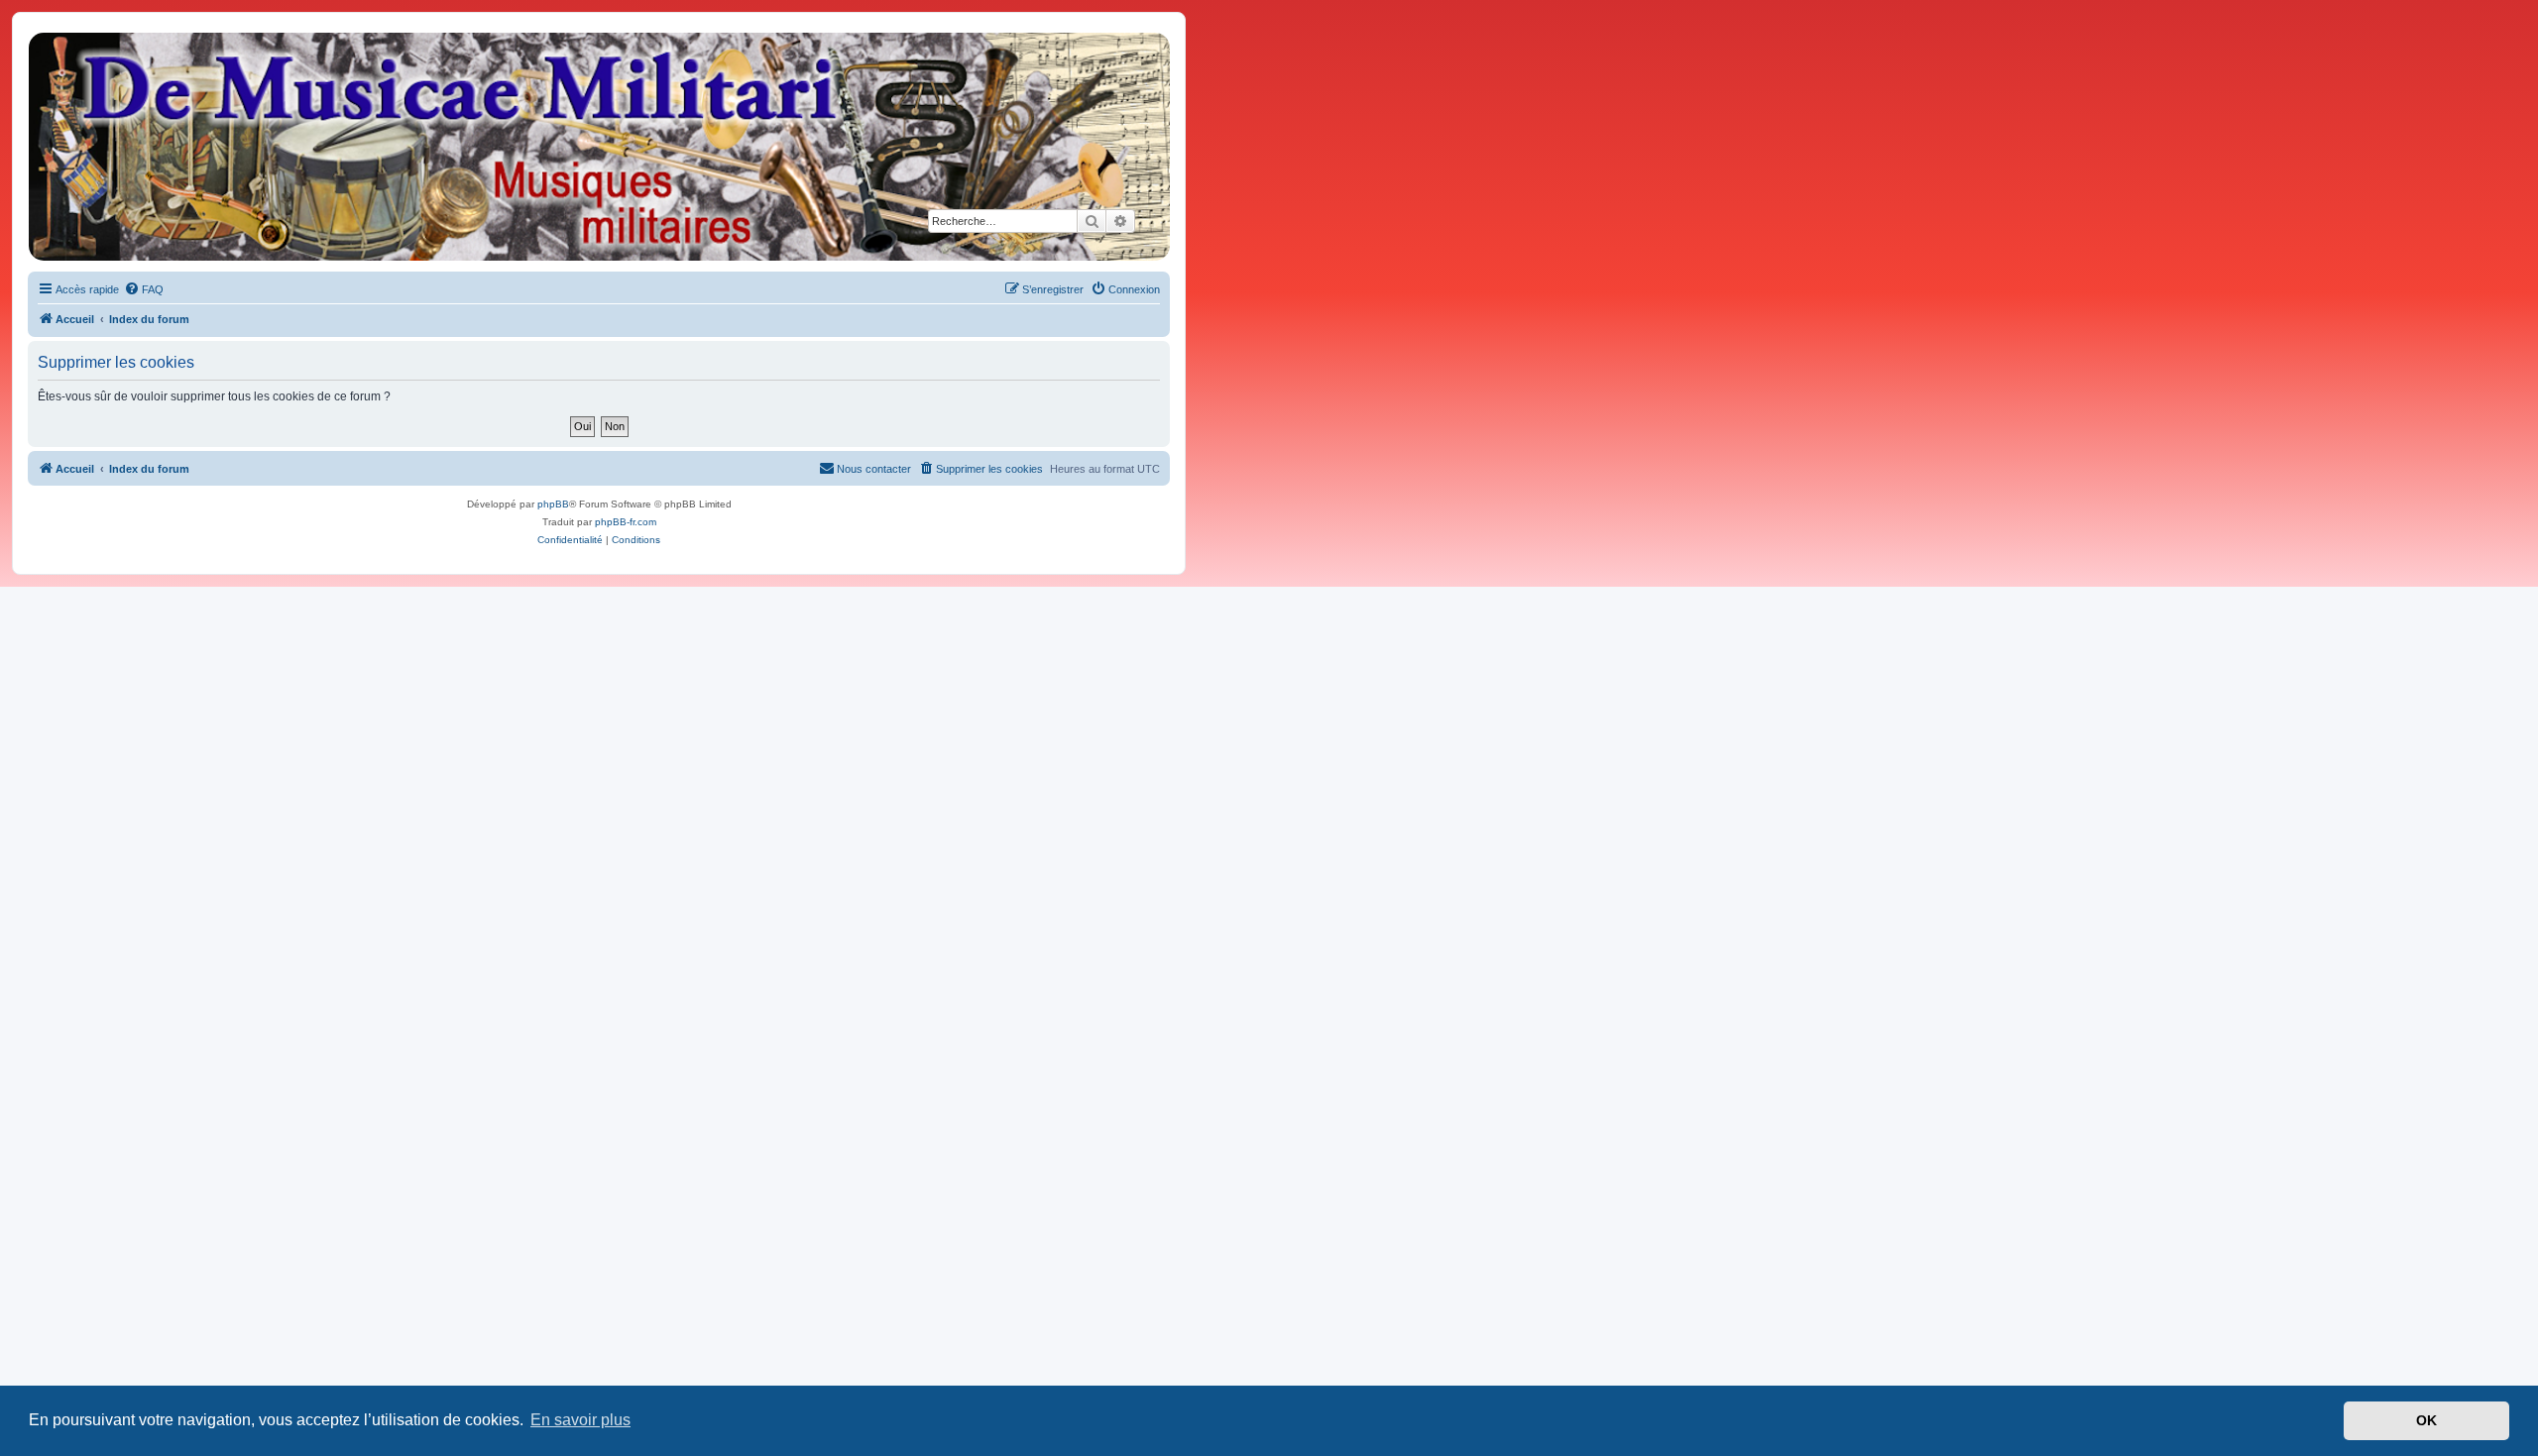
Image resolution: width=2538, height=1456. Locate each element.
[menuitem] (144, 289)
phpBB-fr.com (626, 522)
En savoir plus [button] (580, 1420)
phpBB (553, 504)
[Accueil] (598, 147)
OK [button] (2426, 1420)
